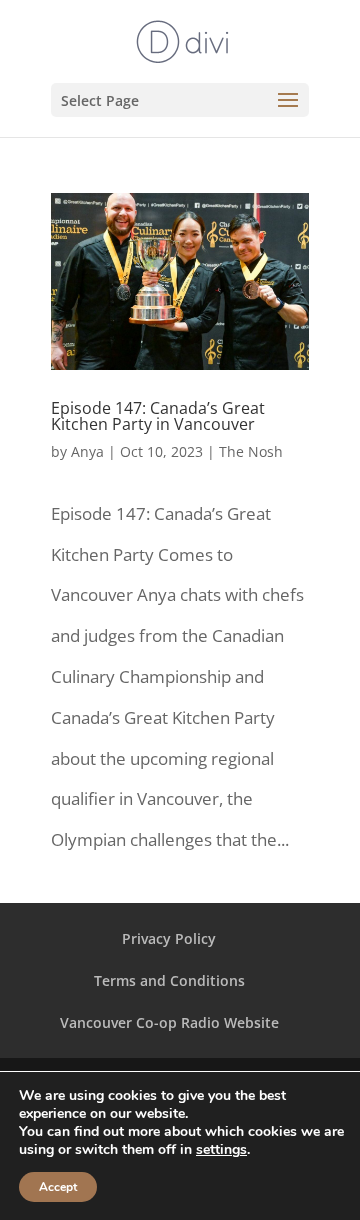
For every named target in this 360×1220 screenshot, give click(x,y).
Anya (87, 451)
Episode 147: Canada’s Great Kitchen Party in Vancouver (158, 416)
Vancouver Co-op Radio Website (169, 1022)
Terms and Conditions (169, 980)
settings (221, 1150)
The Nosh (251, 451)
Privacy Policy (169, 938)
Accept (58, 1187)
